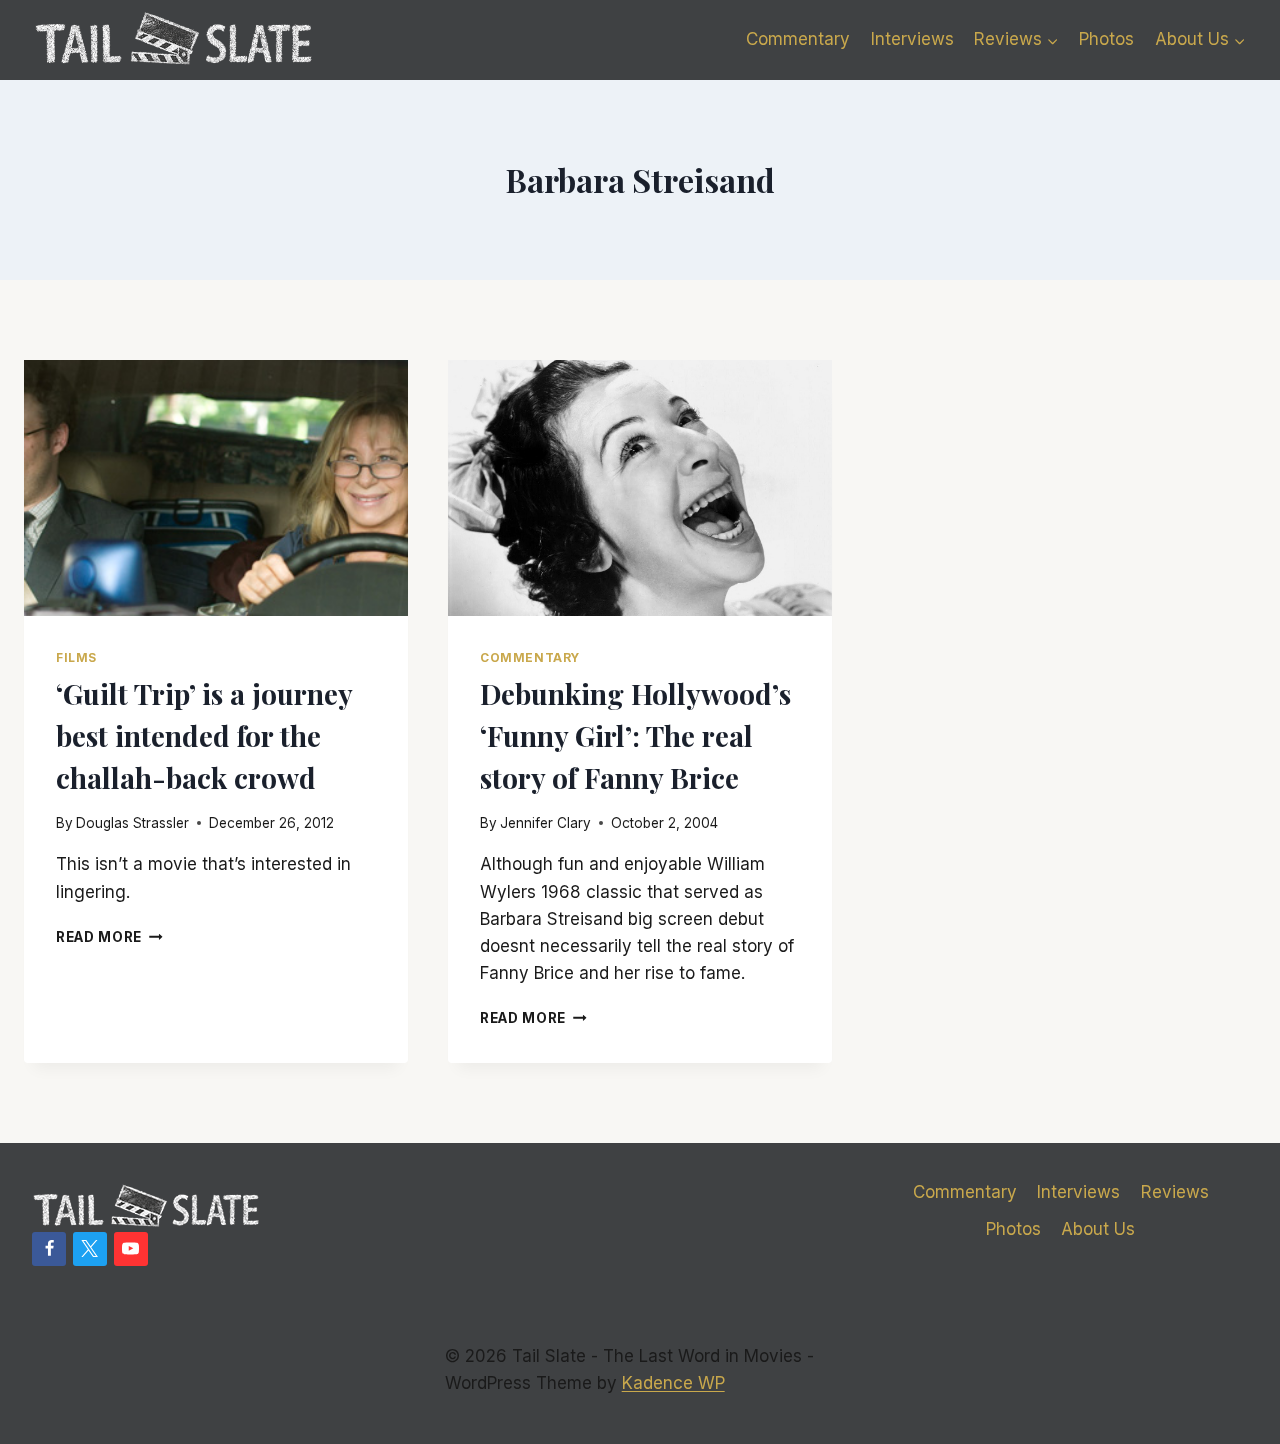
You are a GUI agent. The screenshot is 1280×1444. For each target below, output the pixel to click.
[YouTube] (131, 1249)
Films (76, 657)
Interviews (912, 39)
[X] (90, 1249)
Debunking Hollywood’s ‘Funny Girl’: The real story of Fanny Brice (635, 735)
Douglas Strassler (132, 823)
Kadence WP (673, 1383)
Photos (1106, 39)
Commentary (798, 39)
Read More (109, 937)
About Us (1098, 1229)
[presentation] (216, 488)
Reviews (1175, 1192)
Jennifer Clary (545, 823)
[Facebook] (49, 1249)
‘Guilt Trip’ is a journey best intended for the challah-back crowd (204, 735)
